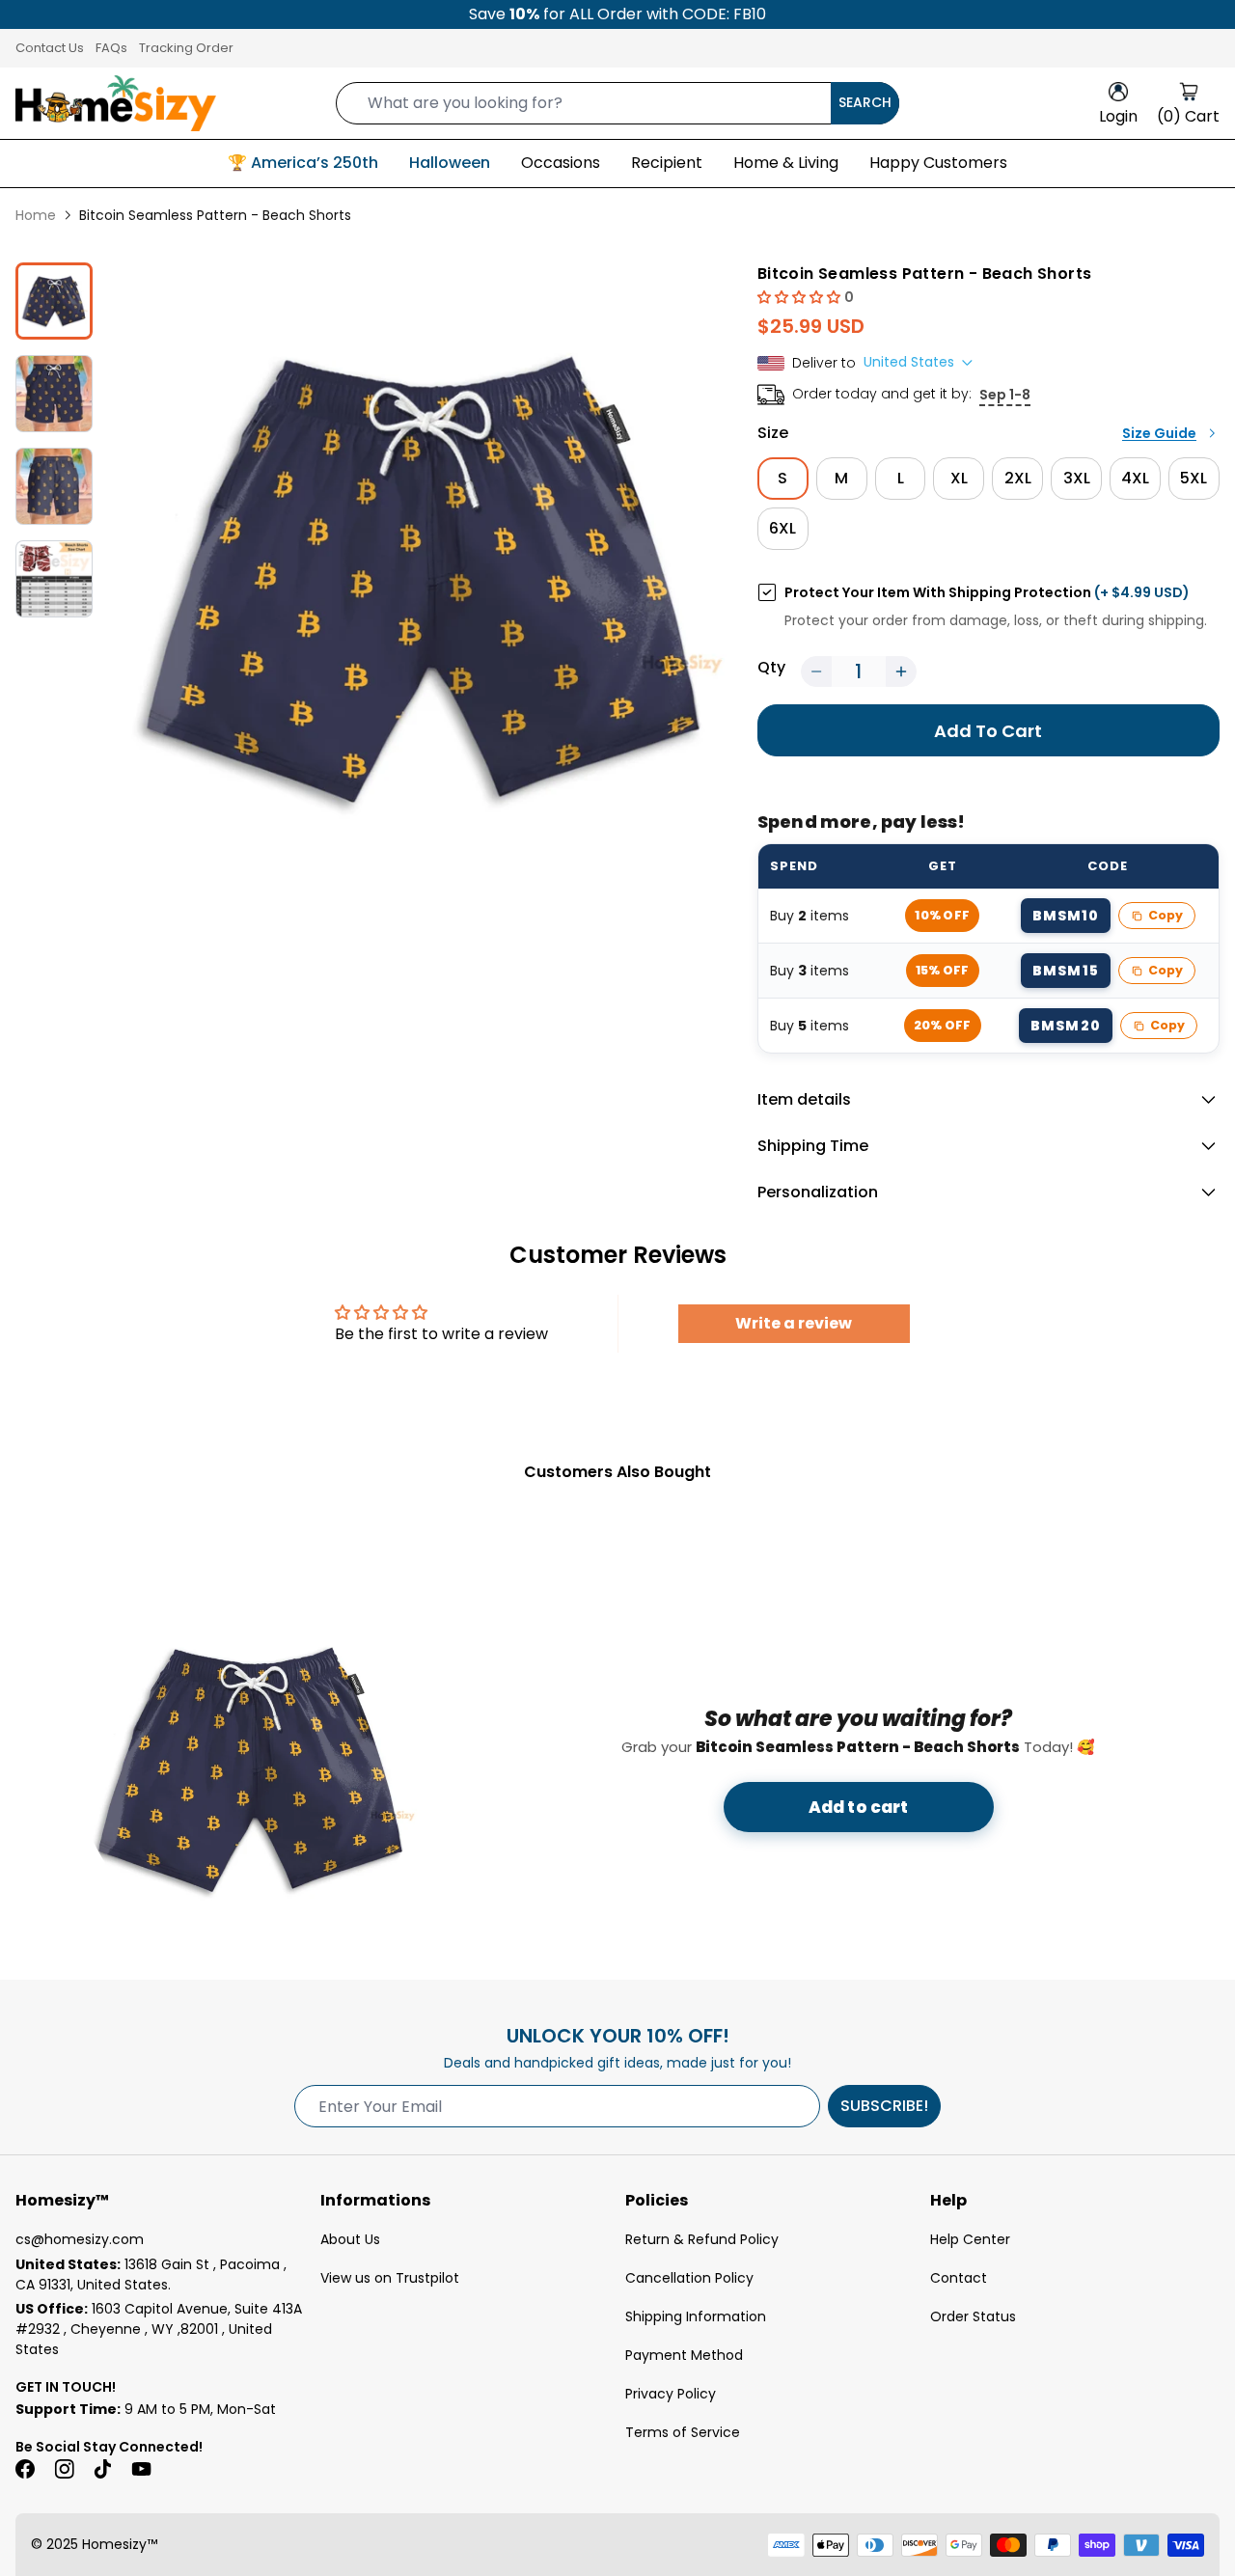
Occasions (561, 163)
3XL (1077, 478)
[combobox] (617, 103)
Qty (771, 667)
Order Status (973, 2316)
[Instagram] (64, 2469)
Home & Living (786, 163)
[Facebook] (25, 2469)
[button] (801, 297)
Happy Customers (938, 163)
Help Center (970, 2239)
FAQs (111, 48)
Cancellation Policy (689, 2278)
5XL (1194, 478)
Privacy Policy (671, 2394)
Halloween (450, 163)
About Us (350, 2239)
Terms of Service (683, 2432)
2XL (1018, 478)
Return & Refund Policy (702, 2239)
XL (959, 478)
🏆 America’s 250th (303, 163)
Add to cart (859, 1807)
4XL (1135, 478)
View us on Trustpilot (390, 2278)
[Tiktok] (102, 2469)
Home (36, 215)
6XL (782, 528)
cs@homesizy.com (80, 2239)
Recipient (667, 163)
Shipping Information (696, 2316)
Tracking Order (186, 48)
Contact (959, 2278)
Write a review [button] (794, 1323)
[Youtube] (141, 2469)
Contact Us (50, 48)
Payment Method (684, 2355)
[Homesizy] (116, 103)
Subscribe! (884, 2106)
